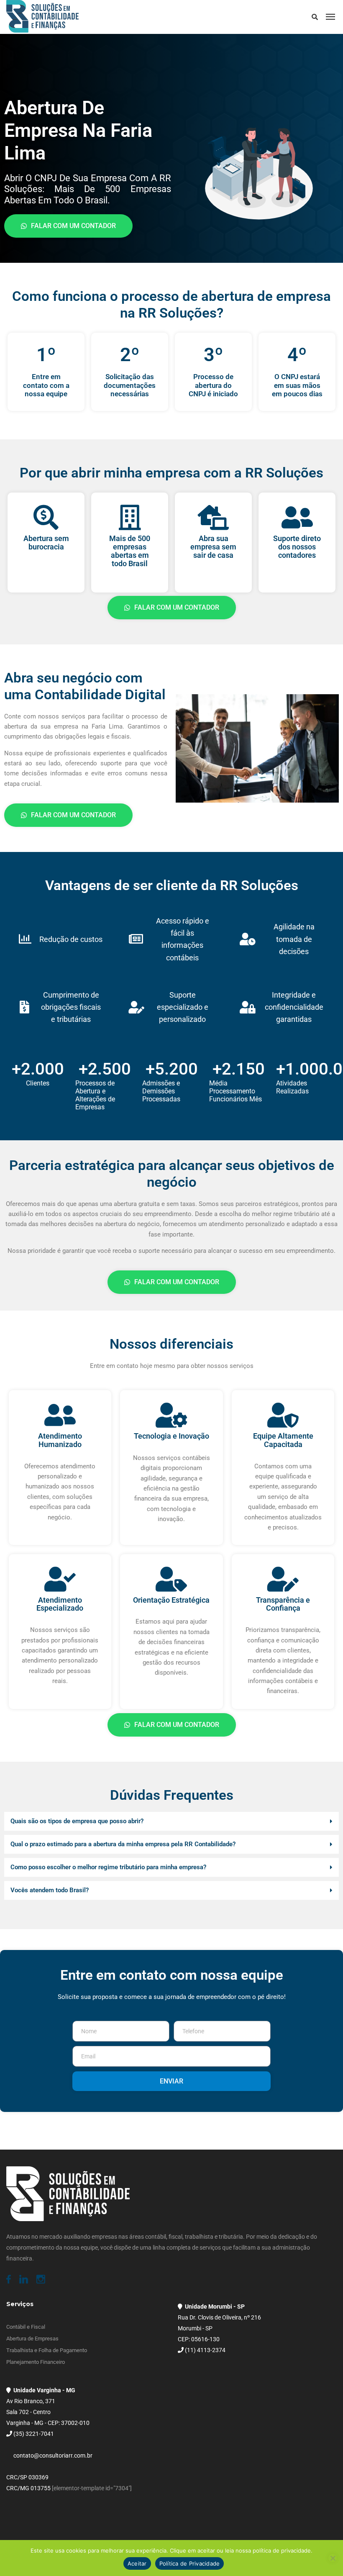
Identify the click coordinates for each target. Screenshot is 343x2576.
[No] (333, 2558)
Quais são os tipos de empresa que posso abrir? (77, 1821)
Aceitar (137, 2563)
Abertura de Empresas (32, 2339)
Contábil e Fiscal (26, 2327)
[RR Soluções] (42, 17)
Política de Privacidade (190, 2563)
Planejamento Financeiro (36, 2362)
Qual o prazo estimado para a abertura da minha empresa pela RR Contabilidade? (123, 1844)
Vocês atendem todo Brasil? (50, 1890)
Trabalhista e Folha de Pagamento (47, 2350)
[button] (171, 1821)
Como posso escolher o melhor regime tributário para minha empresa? (108, 1867)
